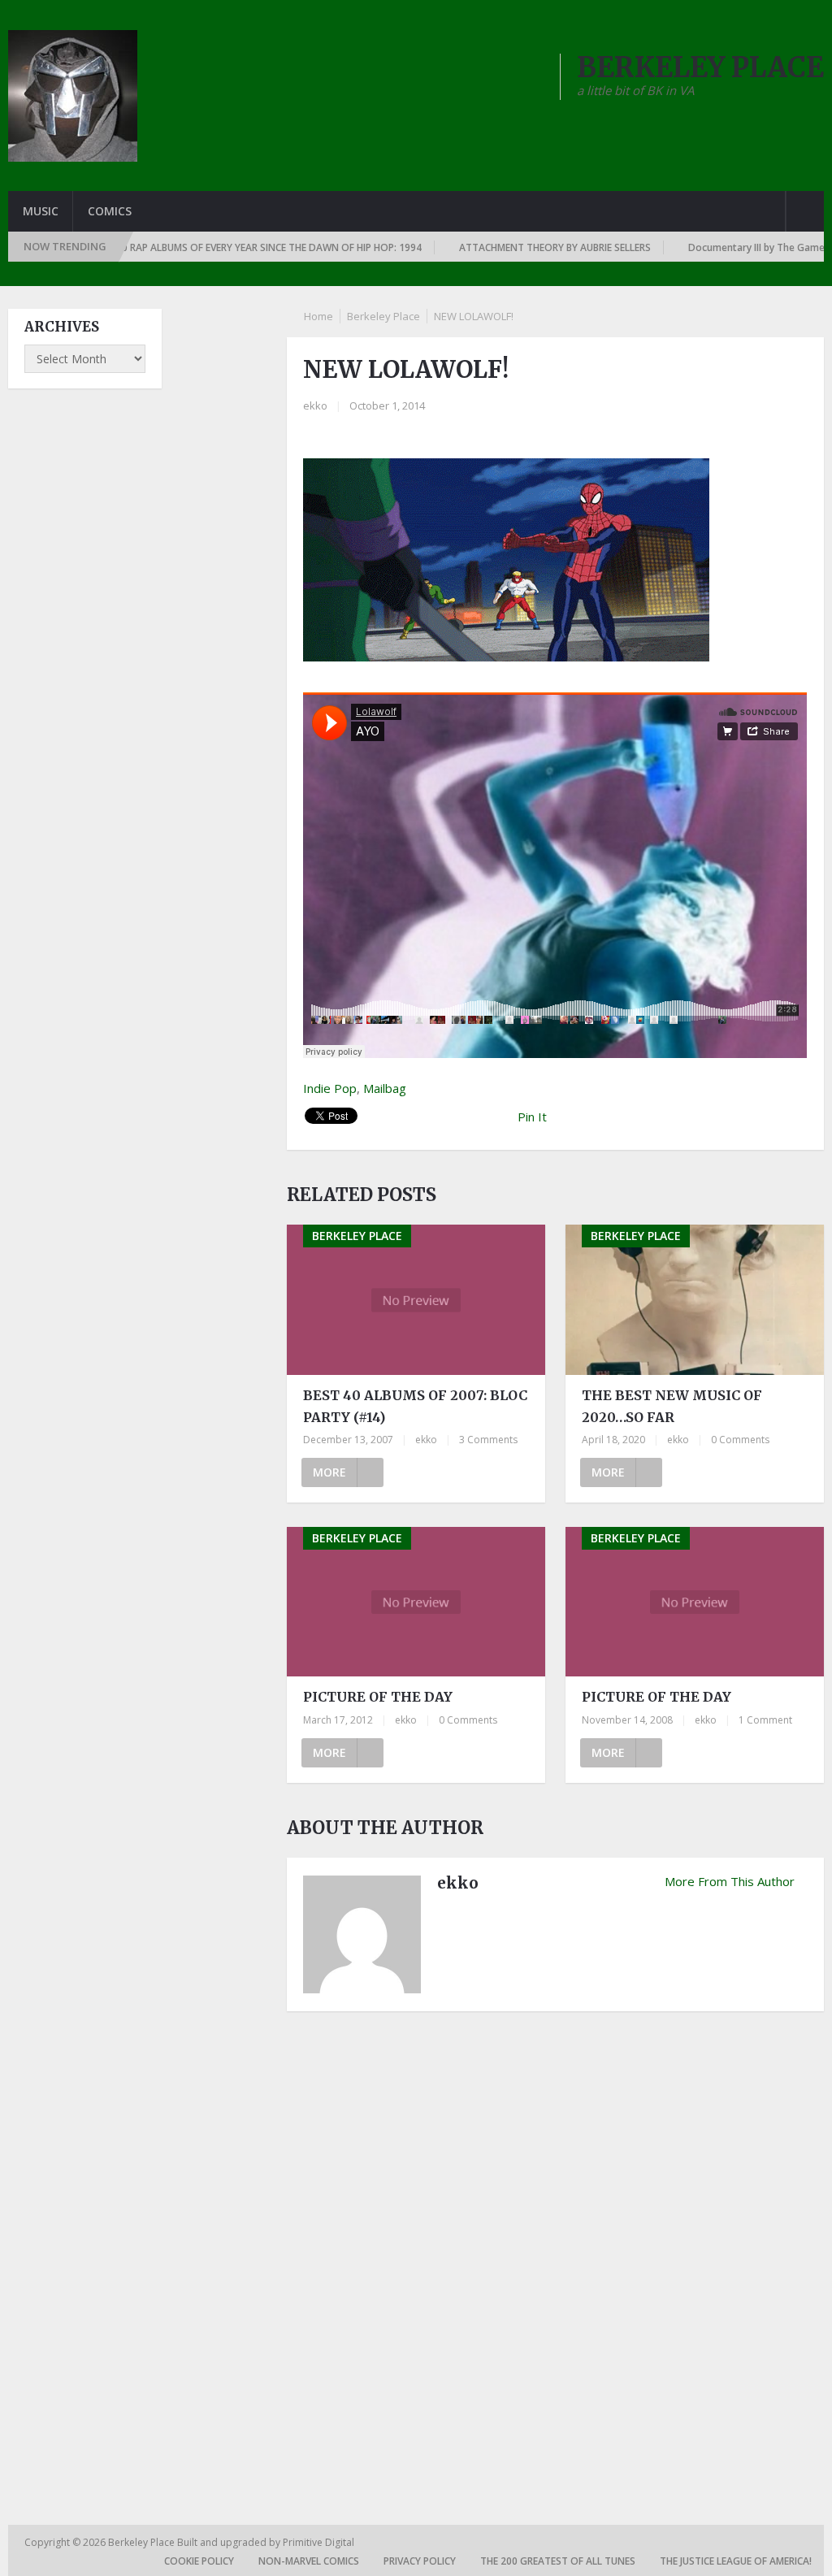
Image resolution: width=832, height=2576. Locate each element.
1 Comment (765, 1720)
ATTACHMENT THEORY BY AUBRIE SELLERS (505, 247)
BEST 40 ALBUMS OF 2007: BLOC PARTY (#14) (415, 1406)
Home (318, 316)
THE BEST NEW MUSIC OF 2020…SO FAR (672, 1406)
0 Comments (740, 1440)
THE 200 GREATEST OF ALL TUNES (558, 2561)
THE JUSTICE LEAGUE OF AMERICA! (736, 2561)
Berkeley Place (383, 316)
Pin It (532, 1117)
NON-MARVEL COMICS (309, 2561)
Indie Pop (330, 1088)
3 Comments (488, 1440)
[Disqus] (555, 2249)
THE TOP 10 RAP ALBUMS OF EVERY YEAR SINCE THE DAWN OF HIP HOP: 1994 (198, 247)
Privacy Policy (420, 2561)
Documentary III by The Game (707, 247)
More (329, 1472)
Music (41, 211)
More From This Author (730, 1881)
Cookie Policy (199, 2561)
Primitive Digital (318, 2542)
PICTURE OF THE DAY (378, 1697)
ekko (315, 405)
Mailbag (385, 1088)
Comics (110, 211)
